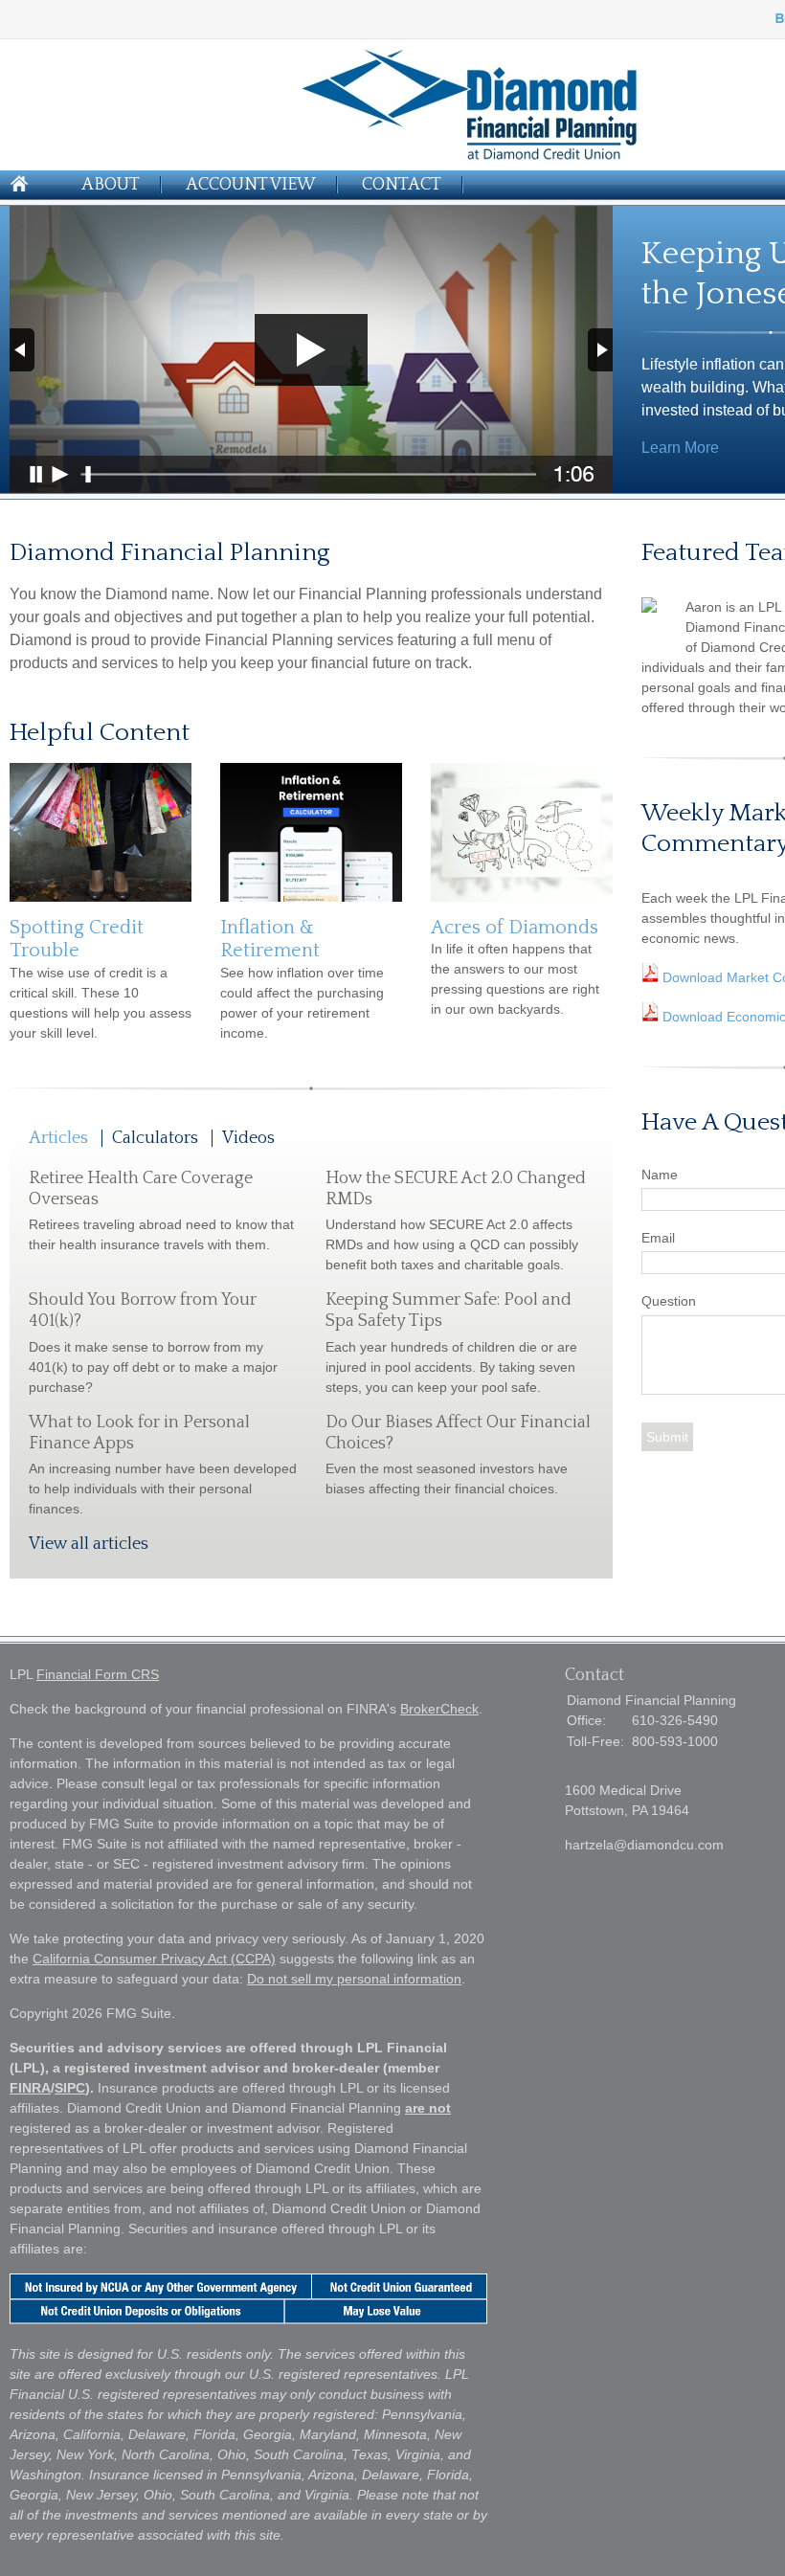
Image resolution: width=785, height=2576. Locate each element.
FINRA (30, 2088)
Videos (248, 1138)
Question (669, 1301)
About (111, 185)
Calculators (155, 1138)
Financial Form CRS (98, 1674)
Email (658, 1238)
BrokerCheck (439, 1709)
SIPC (70, 2088)
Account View (251, 185)
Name (660, 1175)
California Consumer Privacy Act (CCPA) (154, 1959)
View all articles (89, 1544)
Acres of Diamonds (515, 928)
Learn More (680, 448)
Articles (58, 1138)
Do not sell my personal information (354, 1979)
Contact (402, 185)
